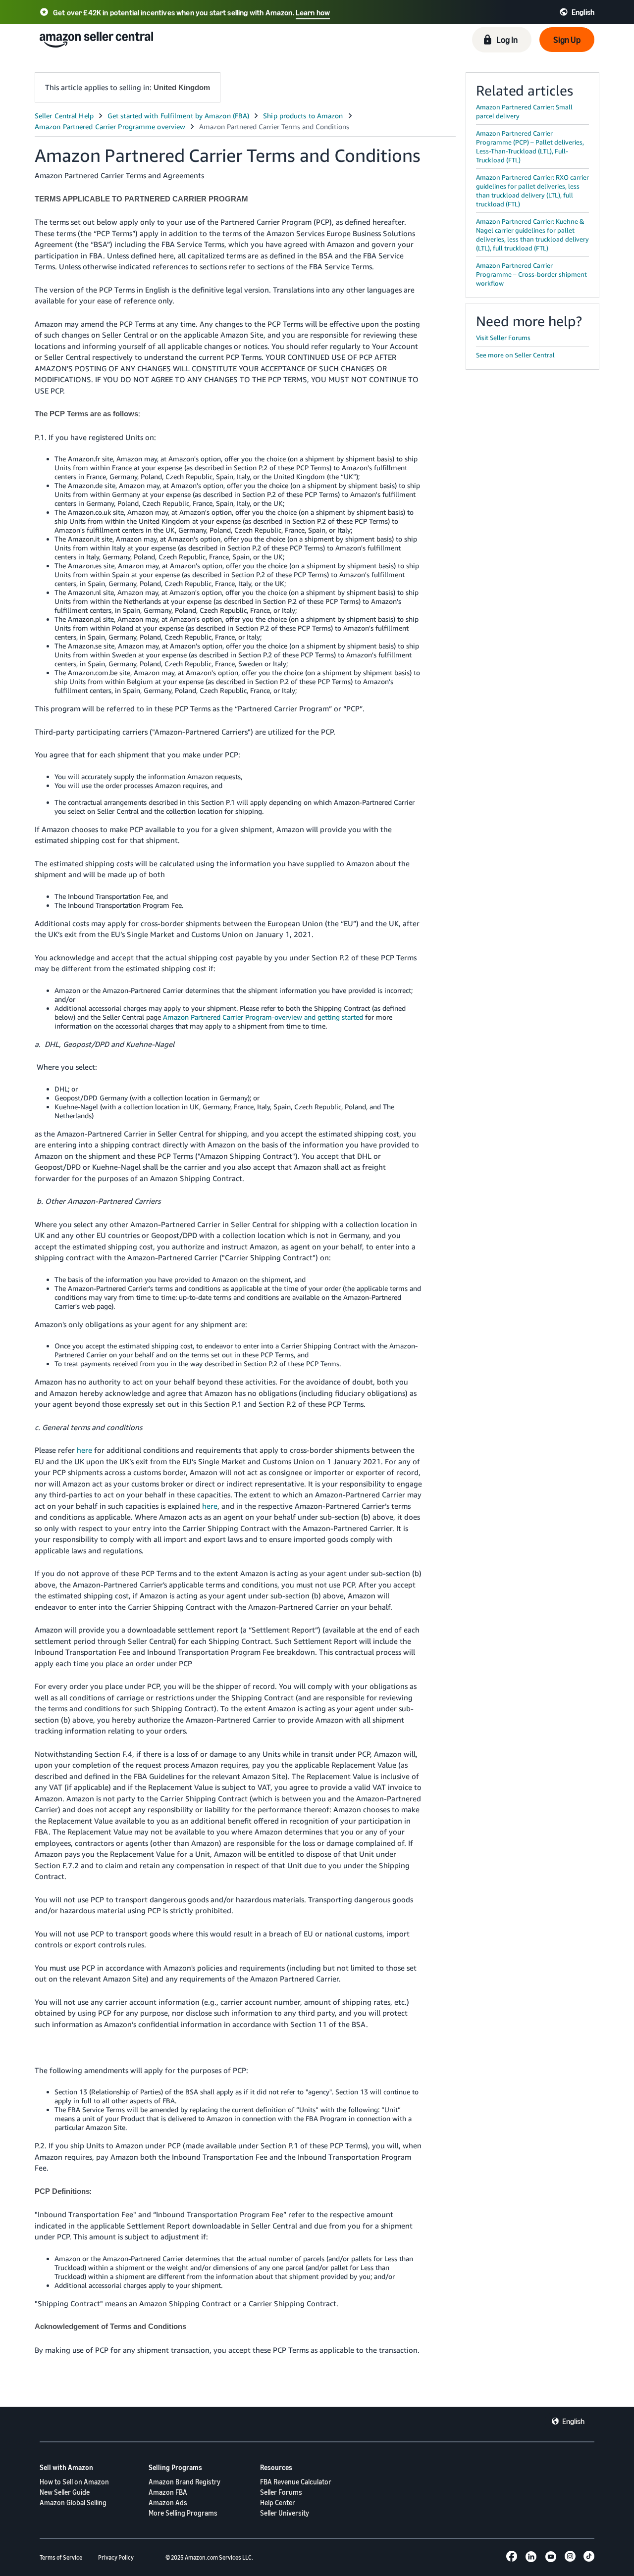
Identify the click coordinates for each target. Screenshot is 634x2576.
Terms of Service (61, 2557)
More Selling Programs (183, 2513)
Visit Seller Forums (503, 338)
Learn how (313, 12)
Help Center (278, 2502)
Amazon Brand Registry (185, 2482)
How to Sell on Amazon (74, 2482)
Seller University (285, 2513)
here (84, 1450)
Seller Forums (281, 2492)
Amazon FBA (168, 2492)
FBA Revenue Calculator (296, 2482)
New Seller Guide (65, 2492)
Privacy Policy (116, 2557)
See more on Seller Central (515, 355)
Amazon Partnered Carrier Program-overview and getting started (263, 1017)
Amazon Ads (168, 2502)
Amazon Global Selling (73, 2502)
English (573, 2421)
